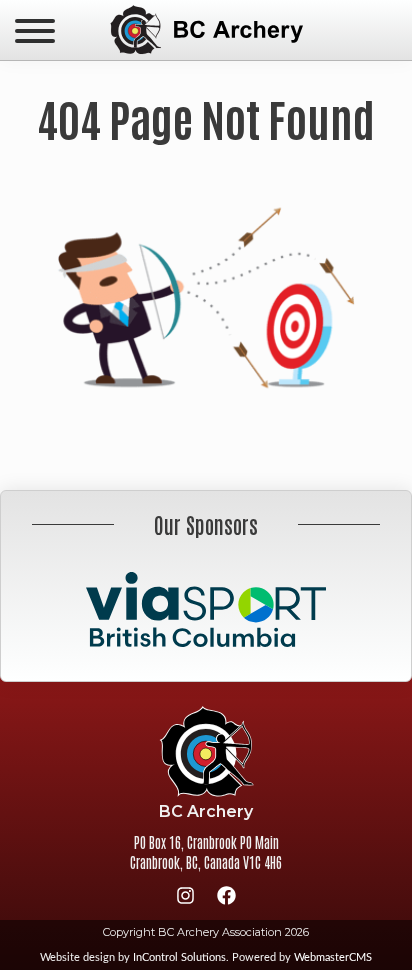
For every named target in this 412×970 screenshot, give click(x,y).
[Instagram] (186, 899)
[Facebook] (227, 899)
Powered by (302, 957)
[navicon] (35, 33)
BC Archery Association (206, 30)
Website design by (133, 957)
